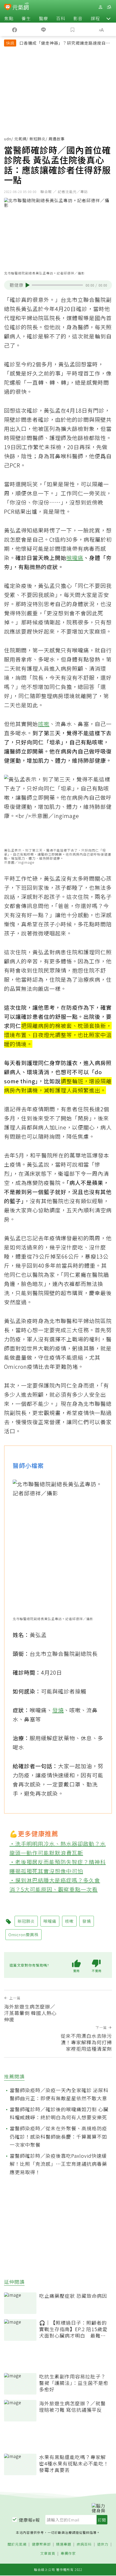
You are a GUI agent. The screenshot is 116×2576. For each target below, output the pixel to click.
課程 (95, 18)
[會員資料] (100, 7)
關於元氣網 (17, 2544)
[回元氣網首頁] (21, 7)
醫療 (43, 18)
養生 (26, 18)
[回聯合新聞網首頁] (8, 8)
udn (8, 139)
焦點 (9, 18)
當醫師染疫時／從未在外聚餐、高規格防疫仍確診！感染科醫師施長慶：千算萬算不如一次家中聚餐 (58, 2136)
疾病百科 (84, 2544)
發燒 (58, 1710)
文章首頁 (48, 2554)
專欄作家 (68, 2554)
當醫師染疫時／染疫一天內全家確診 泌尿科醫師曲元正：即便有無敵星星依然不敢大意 (59, 2094)
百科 (61, 18)
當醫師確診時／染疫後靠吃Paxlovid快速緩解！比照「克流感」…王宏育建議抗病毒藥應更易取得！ (58, 2164)
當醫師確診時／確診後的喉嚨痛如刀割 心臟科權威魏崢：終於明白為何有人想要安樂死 (59, 2113)
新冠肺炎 (37, 139)
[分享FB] (15, 29)
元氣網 (20, 139)
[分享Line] (44, 29)
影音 (78, 18)
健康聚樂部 (41, 2544)
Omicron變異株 (23, 1934)
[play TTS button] (28, 285)
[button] (108, 18)
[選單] (109, 7)
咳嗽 (44, 724)
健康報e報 (29, 2520)
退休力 (103, 2544)
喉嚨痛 (75, 558)
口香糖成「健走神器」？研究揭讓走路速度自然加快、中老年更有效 (65, 44)
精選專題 (64, 2544)
